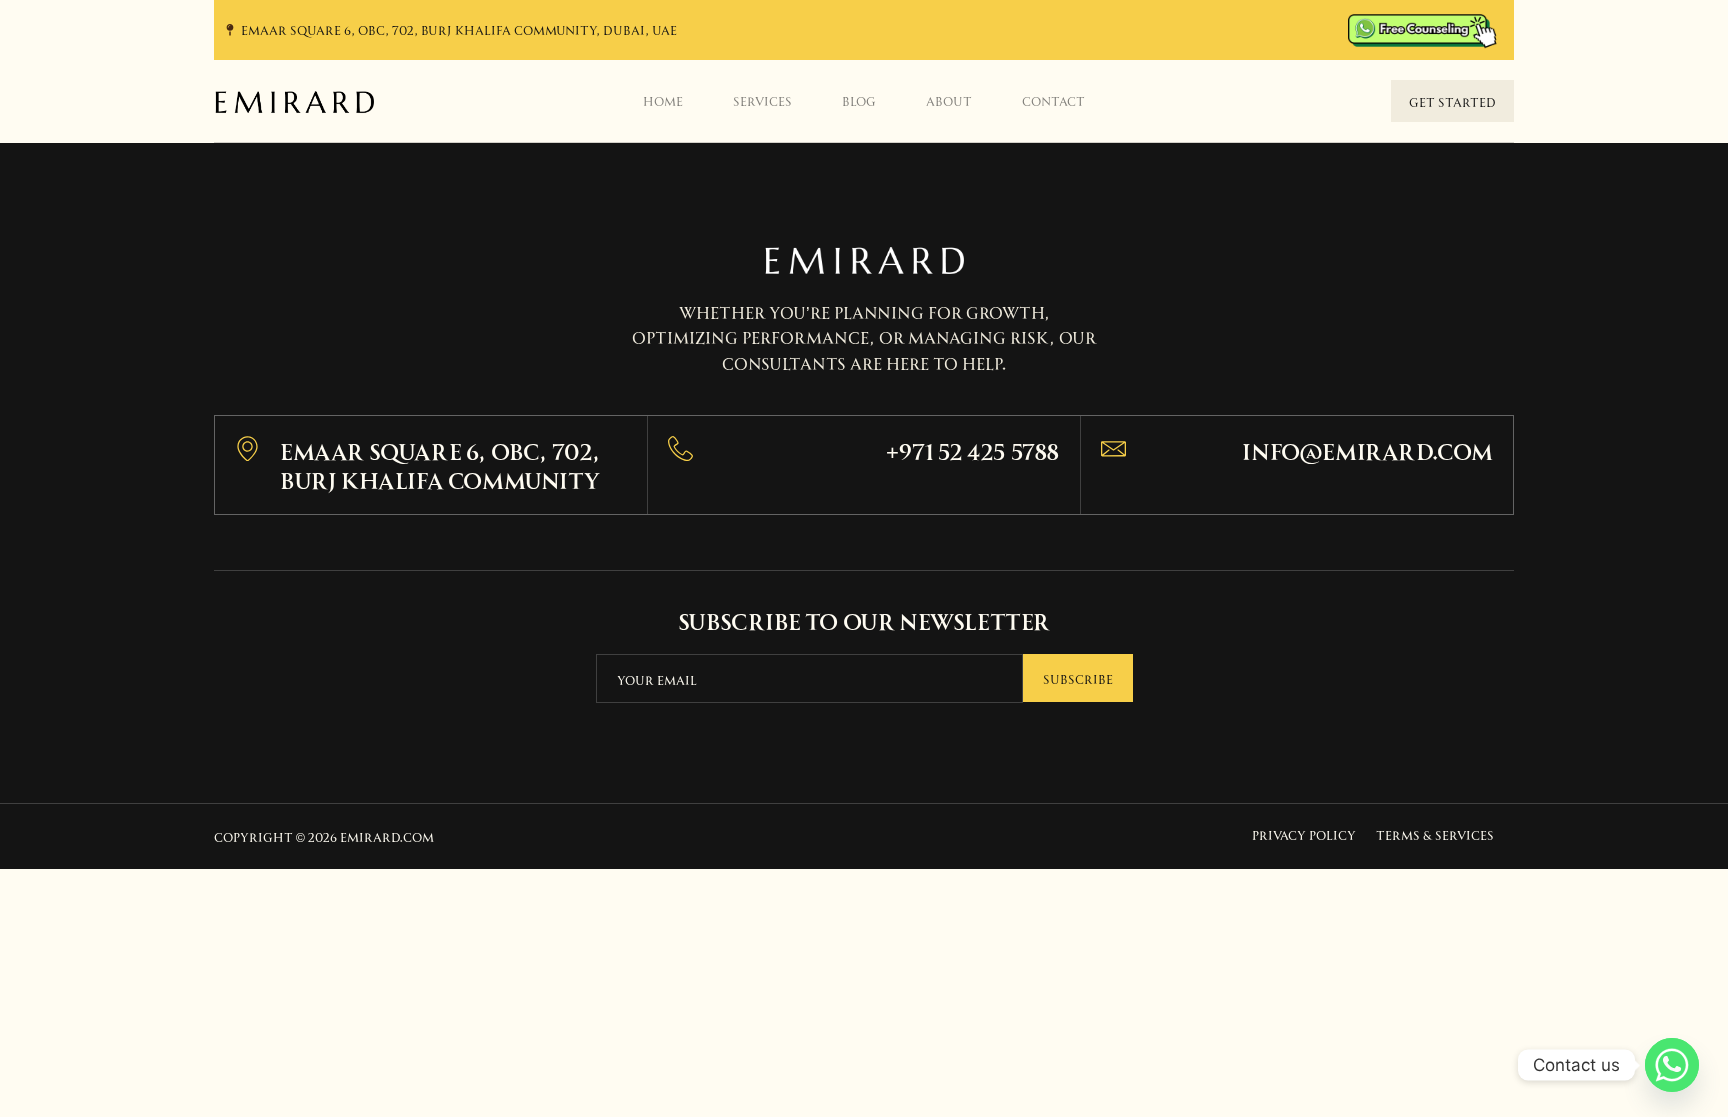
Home (663, 100)
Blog (859, 100)
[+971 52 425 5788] (680, 448)
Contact (1053, 100)
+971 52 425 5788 (973, 449)
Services (762, 100)
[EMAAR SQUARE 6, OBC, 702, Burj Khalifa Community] (247, 448)
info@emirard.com (1367, 449)
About (949, 100)
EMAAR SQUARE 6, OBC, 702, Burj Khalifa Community (440, 464)
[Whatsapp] (1672, 1065)
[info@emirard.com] (1113, 448)
